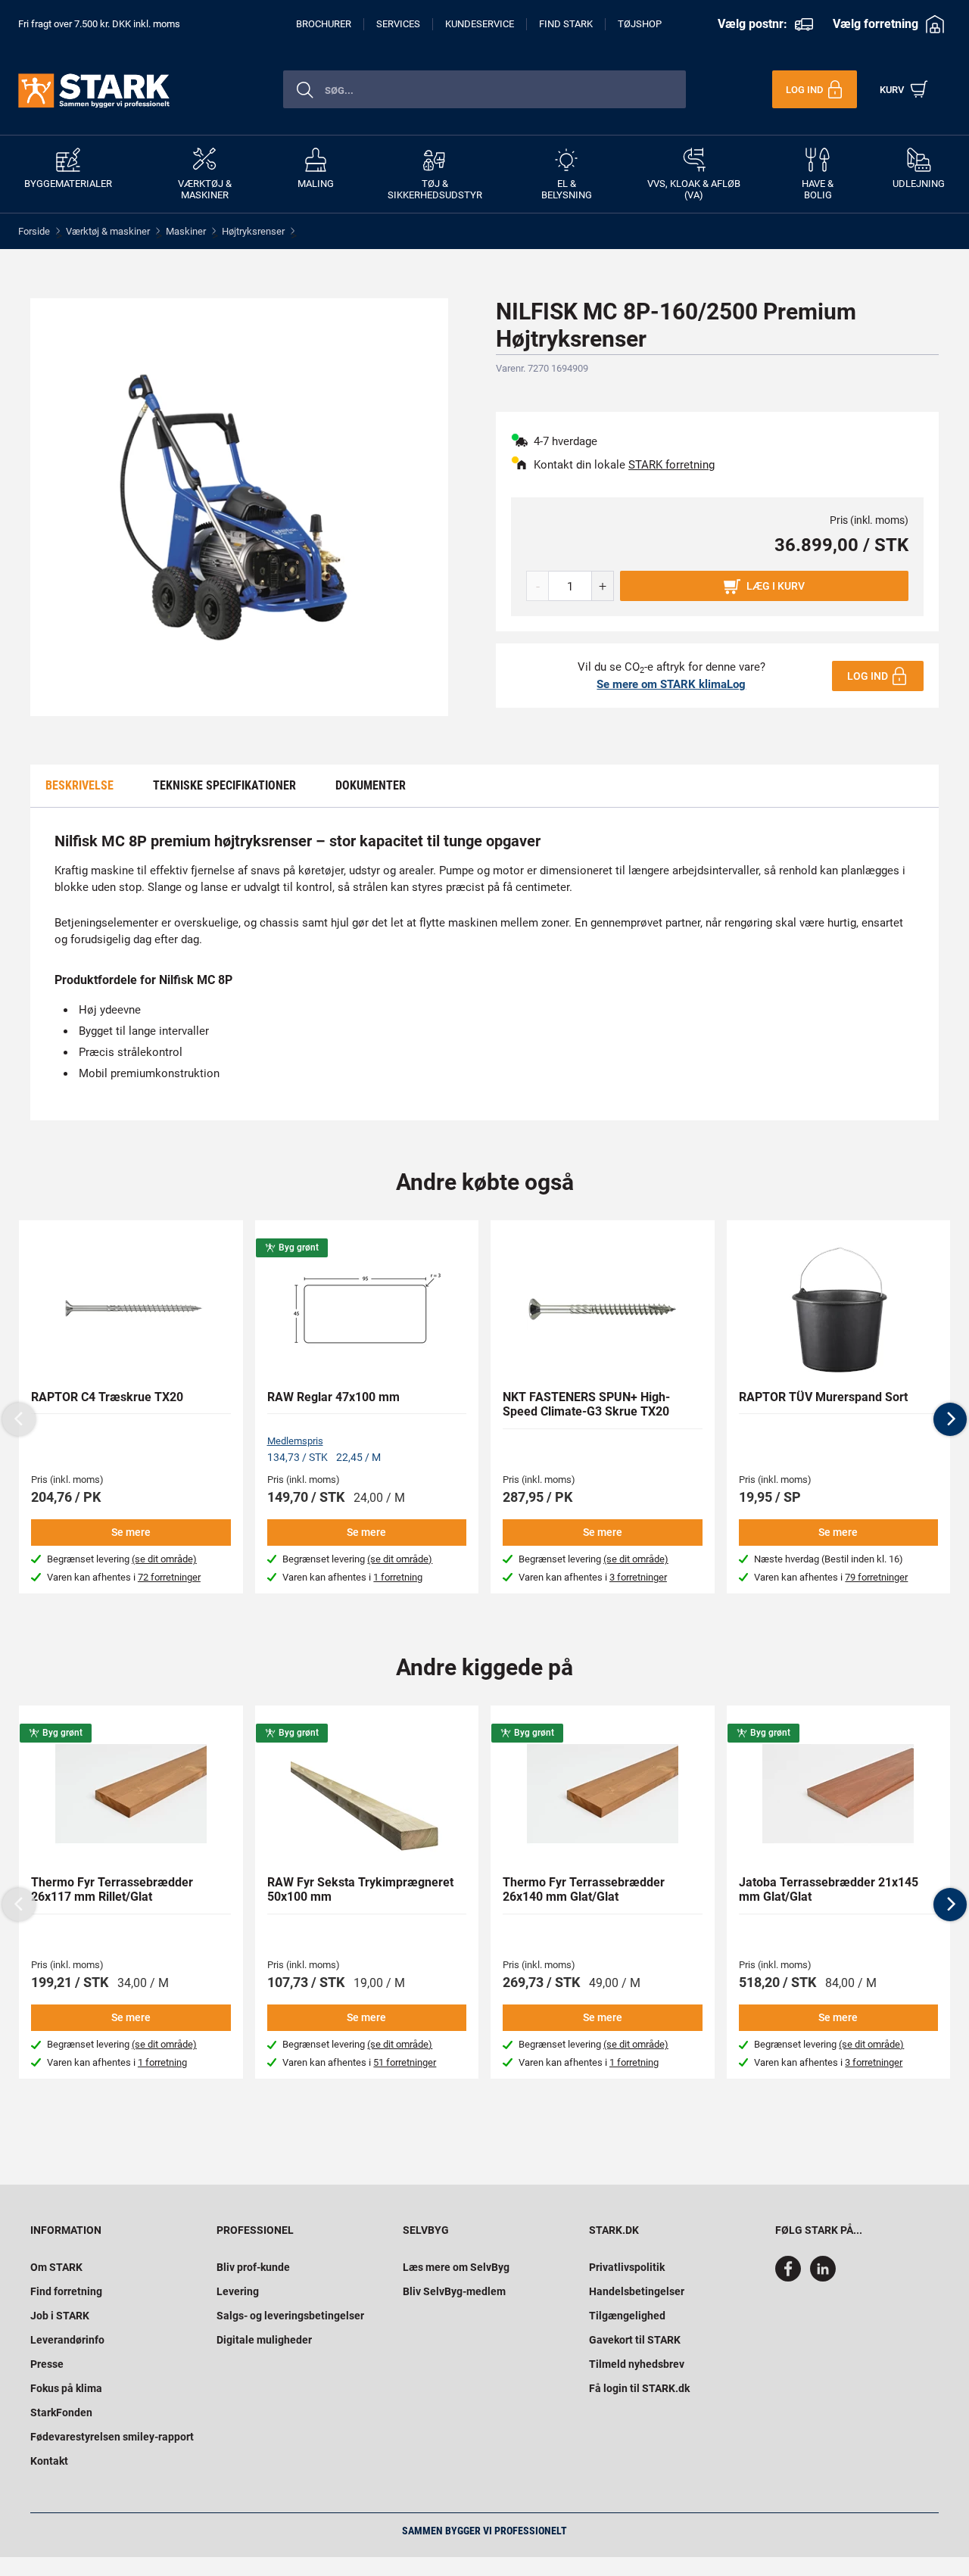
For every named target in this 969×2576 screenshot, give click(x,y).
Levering (238, 2291)
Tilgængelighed (627, 2316)
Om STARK (56, 2267)
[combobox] (484, 89)
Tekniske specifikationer (224, 785)
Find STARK (566, 24)
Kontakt (49, 2461)
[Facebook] (791, 2278)
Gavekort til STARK (635, 2340)
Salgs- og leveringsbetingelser (290, 2316)
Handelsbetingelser (637, 2291)
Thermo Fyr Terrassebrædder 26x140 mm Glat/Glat (584, 1889)
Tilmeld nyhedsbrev (637, 2364)
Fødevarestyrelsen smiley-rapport (112, 2437)
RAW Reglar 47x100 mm (333, 1397)
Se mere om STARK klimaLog (671, 684)
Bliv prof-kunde (253, 2267)
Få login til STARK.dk (639, 2388)
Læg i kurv (776, 586)
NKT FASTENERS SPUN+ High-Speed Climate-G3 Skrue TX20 (586, 1404)
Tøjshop (640, 24)
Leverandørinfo (67, 2340)
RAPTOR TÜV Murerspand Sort (823, 1397)
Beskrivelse (79, 785)
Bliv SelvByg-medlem (454, 2291)
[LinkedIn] (823, 2278)
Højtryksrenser (253, 231)
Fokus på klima (66, 2388)
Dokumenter (371, 785)
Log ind (868, 676)
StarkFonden (61, 2412)
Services (398, 24)
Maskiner (186, 231)
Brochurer (324, 24)
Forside (34, 231)
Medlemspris (295, 1441)
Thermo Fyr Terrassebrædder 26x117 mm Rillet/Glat (112, 1889)
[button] (950, 1419)
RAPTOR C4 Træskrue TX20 (107, 1397)
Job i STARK (60, 2316)
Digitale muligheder (264, 2340)
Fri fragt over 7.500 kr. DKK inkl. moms (99, 24)
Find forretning (66, 2291)
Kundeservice (480, 24)
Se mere (131, 1532)
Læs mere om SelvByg (456, 2267)
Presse (47, 2364)
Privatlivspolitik (627, 2267)
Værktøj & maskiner (108, 231)
